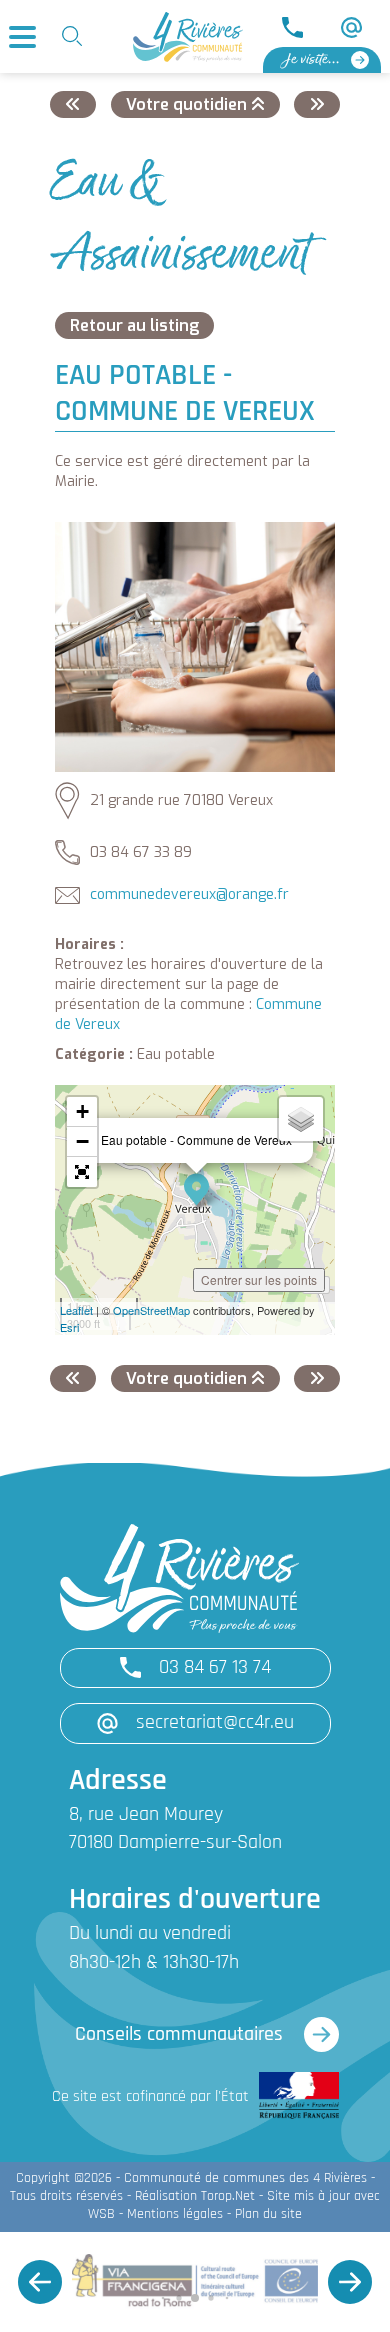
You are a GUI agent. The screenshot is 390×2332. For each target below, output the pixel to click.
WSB (101, 2214)
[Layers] (301, 1119)
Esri (69, 1327)
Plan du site (268, 2214)
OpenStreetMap (151, 1310)
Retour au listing (134, 325)
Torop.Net (228, 2196)
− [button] (82, 1141)
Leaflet (76, 1310)
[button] (82, 1172)
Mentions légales (175, 2214)
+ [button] (82, 1111)
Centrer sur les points (259, 1279)
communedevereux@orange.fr (189, 894)
